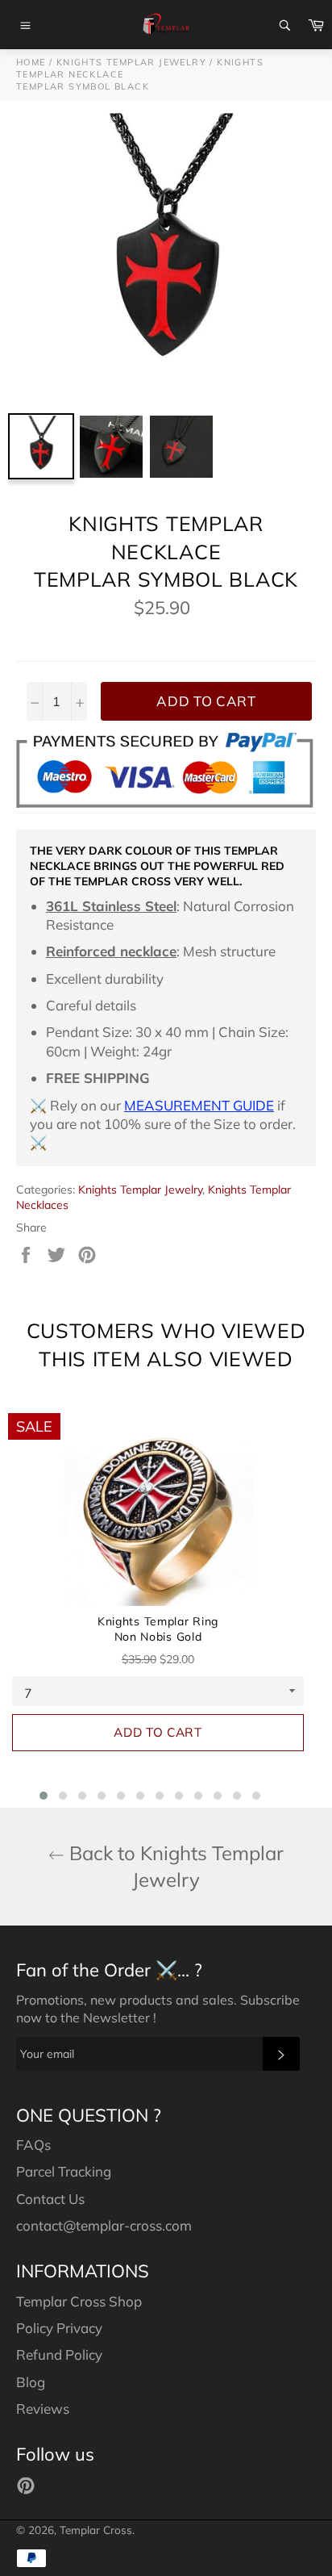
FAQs (33, 2145)
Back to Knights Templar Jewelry (174, 1866)
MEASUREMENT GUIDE (199, 1105)
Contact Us (50, 2199)
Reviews (43, 2409)
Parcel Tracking (64, 2171)
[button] (44, 1796)
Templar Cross (96, 2530)
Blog (31, 2382)
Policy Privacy (59, 2328)
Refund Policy (59, 2354)
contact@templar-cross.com (104, 2225)
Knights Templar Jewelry (140, 1190)
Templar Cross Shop (79, 2301)
